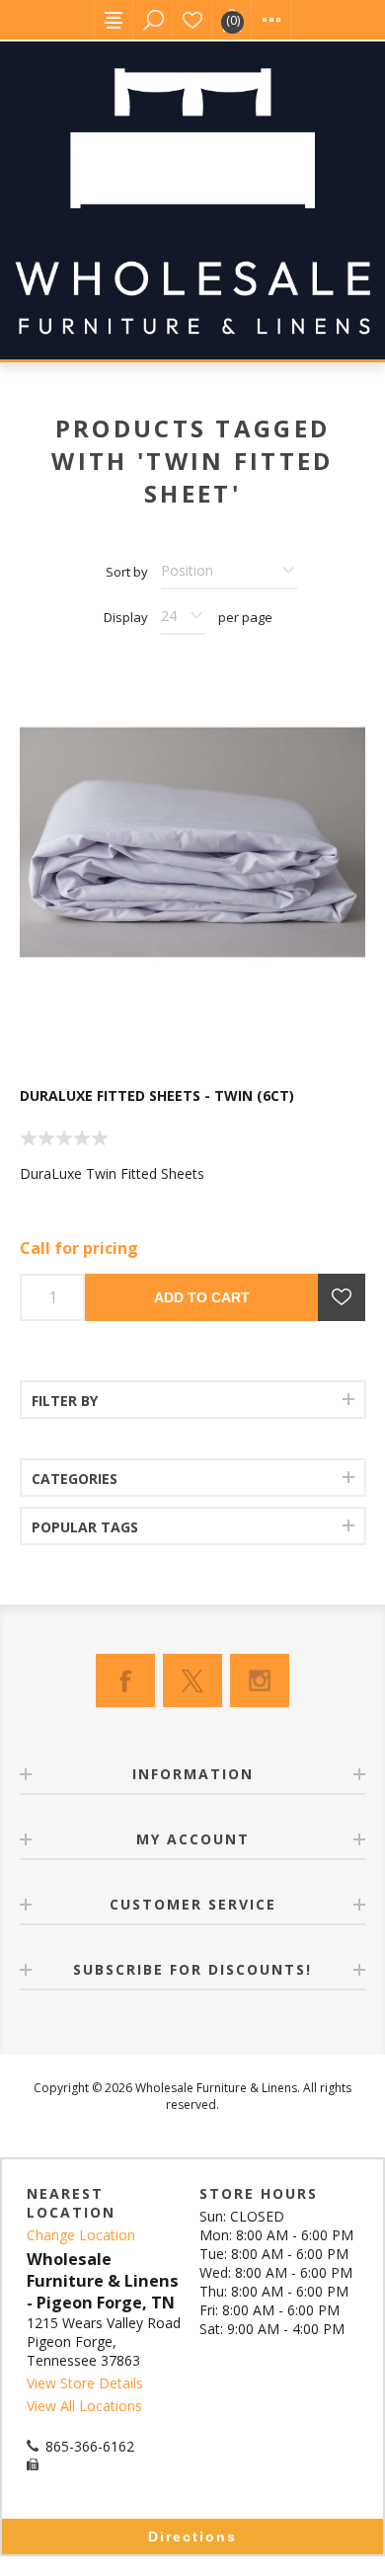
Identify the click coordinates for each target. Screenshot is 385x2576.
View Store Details (85, 2383)
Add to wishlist (342, 1297)
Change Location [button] (81, 2235)
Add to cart (202, 1297)
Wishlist (192, 20)
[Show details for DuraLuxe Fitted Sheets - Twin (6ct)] (192, 842)
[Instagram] (260, 1680)
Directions (192, 2537)
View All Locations (84, 2406)
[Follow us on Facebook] (125, 1680)
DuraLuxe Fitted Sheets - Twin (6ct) (157, 1095)
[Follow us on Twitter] (192, 1680)
